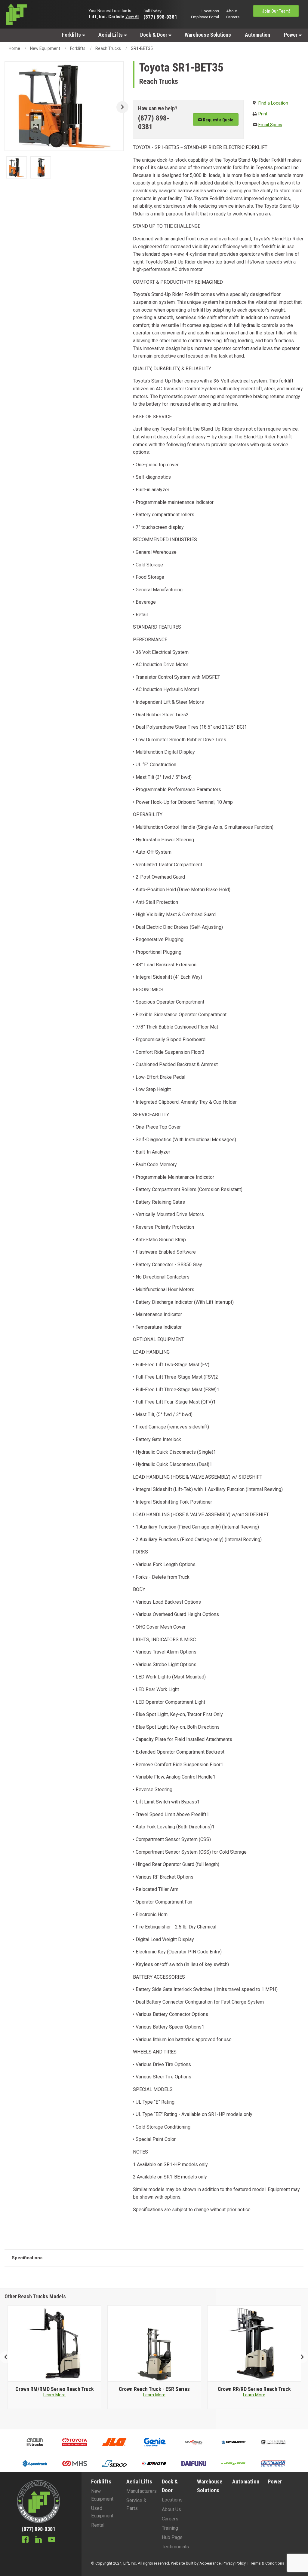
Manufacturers (142, 2491)
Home (14, 48)
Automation (257, 35)
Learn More (54, 2395)
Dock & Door (154, 35)
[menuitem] (73, 35)
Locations (210, 11)
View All (132, 17)
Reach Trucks (108, 48)
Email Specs (270, 125)
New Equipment (45, 48)
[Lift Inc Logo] (38, 14)
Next (120, 107)
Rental (98, 2525)
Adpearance (210, 2563)
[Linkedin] (38, 2540)
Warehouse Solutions (208, 35)
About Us (171, 2509)
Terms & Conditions (267, 2563)
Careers (233, 17)
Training (170, 2528)
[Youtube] (52, 2540)
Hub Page (172, 2537)
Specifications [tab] (27, 2258)
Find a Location (273, 103)
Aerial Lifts (111, 35)
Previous (8, 2357)
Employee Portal (205, 17)
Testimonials (175, 2547)
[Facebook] (25, 2540)
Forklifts (72, 35)
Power (291, 35)
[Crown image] (55, 2344)
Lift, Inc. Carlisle (106, 16)
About (232, 11)
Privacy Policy (234, 2563)
